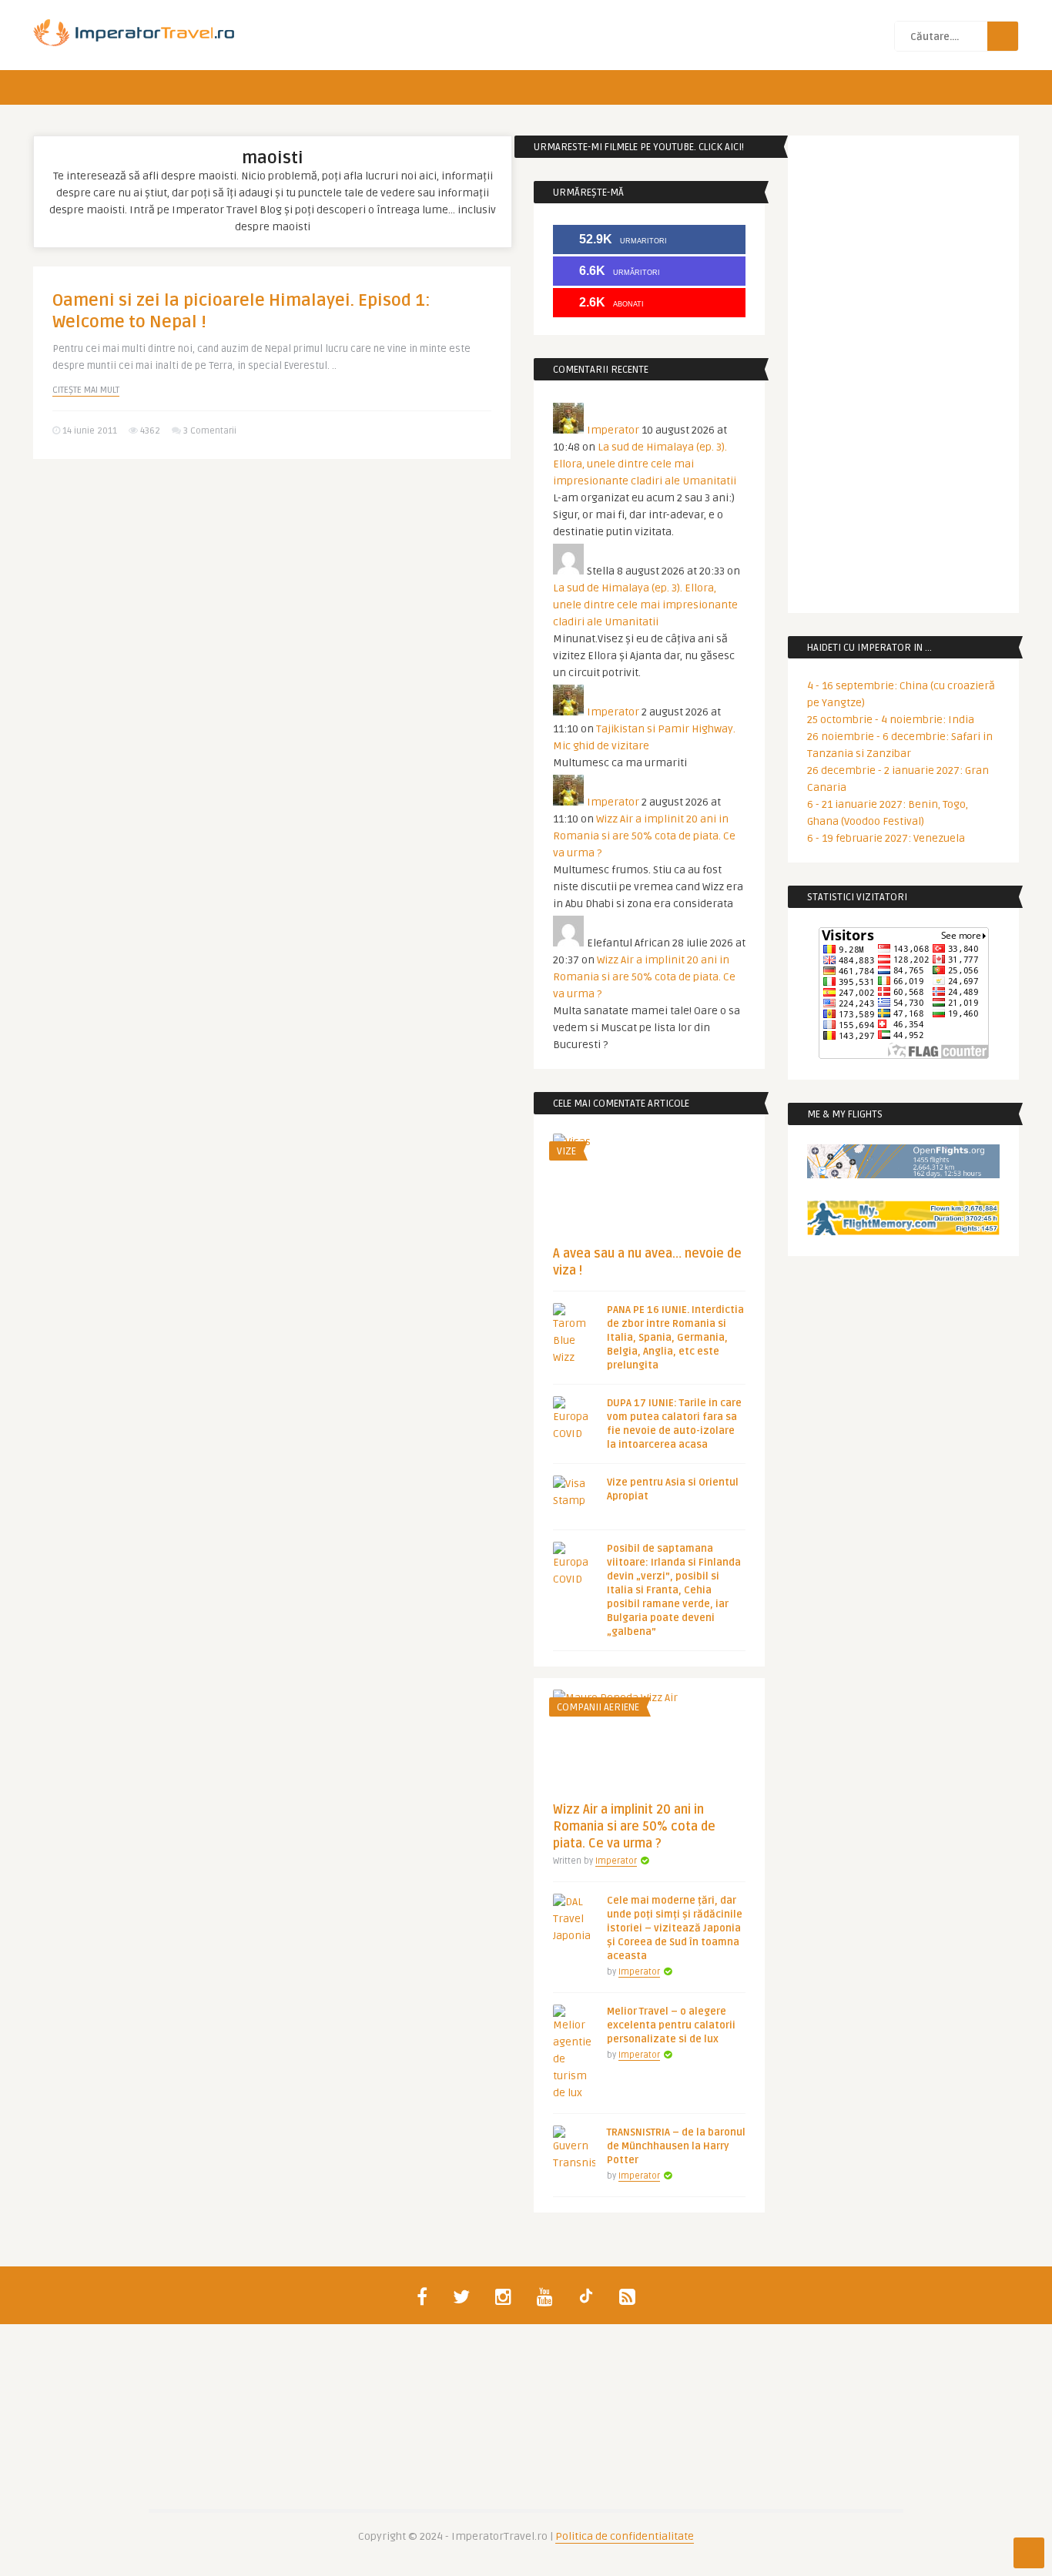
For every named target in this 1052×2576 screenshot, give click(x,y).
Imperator (613, 430)
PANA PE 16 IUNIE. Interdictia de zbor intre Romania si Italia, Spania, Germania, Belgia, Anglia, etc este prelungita (675, 1338)
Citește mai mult (86, 390)
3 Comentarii (210, 431)
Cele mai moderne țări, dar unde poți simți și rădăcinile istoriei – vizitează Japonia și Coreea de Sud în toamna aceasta (675, 1928)
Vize (566, 1151)
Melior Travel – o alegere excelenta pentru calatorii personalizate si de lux (671, 2025)
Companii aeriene (598, 1707)
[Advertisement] (272, 590)
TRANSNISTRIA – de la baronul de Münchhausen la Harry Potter (676, 2146)
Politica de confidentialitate (625, 2536)
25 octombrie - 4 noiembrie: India (891, 720)
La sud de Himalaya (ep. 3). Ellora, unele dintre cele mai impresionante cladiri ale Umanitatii (645, 464)
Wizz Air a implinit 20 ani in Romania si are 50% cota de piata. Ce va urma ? (644, 836)
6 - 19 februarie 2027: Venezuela (886, 838)
